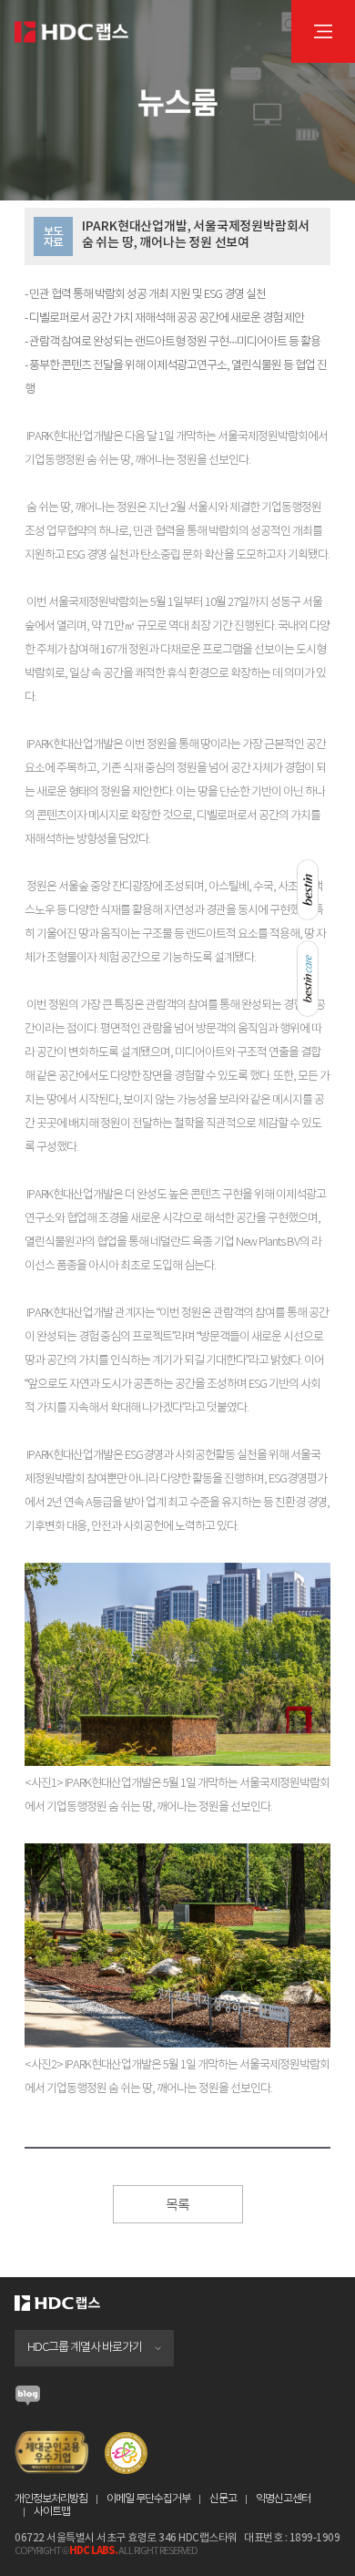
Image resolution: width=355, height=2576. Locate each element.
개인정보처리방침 (51, 2499)
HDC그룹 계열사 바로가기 (85, 2348)
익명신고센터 (283, 2499)
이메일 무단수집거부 (148, 2499)
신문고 (223, 2499)
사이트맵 (52, 2512)
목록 (177, 2206)
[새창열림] (28, 2401)
